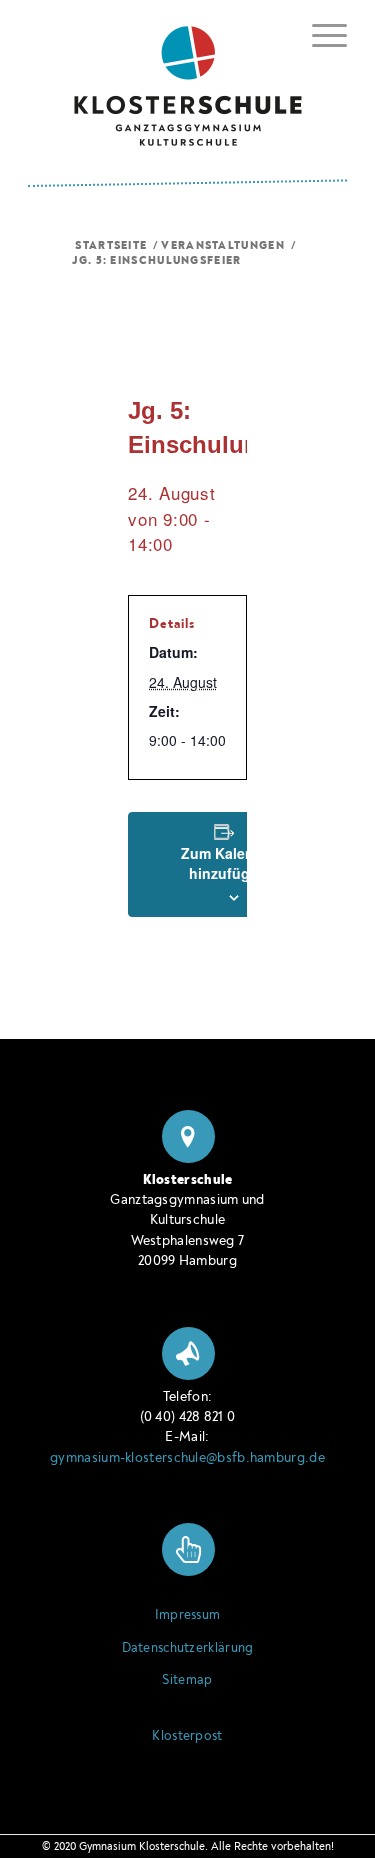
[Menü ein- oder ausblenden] (319, 32)
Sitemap (187, 1680)
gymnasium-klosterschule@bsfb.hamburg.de (187, 1457)
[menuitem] (319, 35)
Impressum (188, 1615)
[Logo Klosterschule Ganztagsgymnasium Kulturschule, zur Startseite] (187, 78)
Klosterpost (187, 1736)
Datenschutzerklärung (188, 1648)
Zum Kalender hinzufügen (228, 863)
